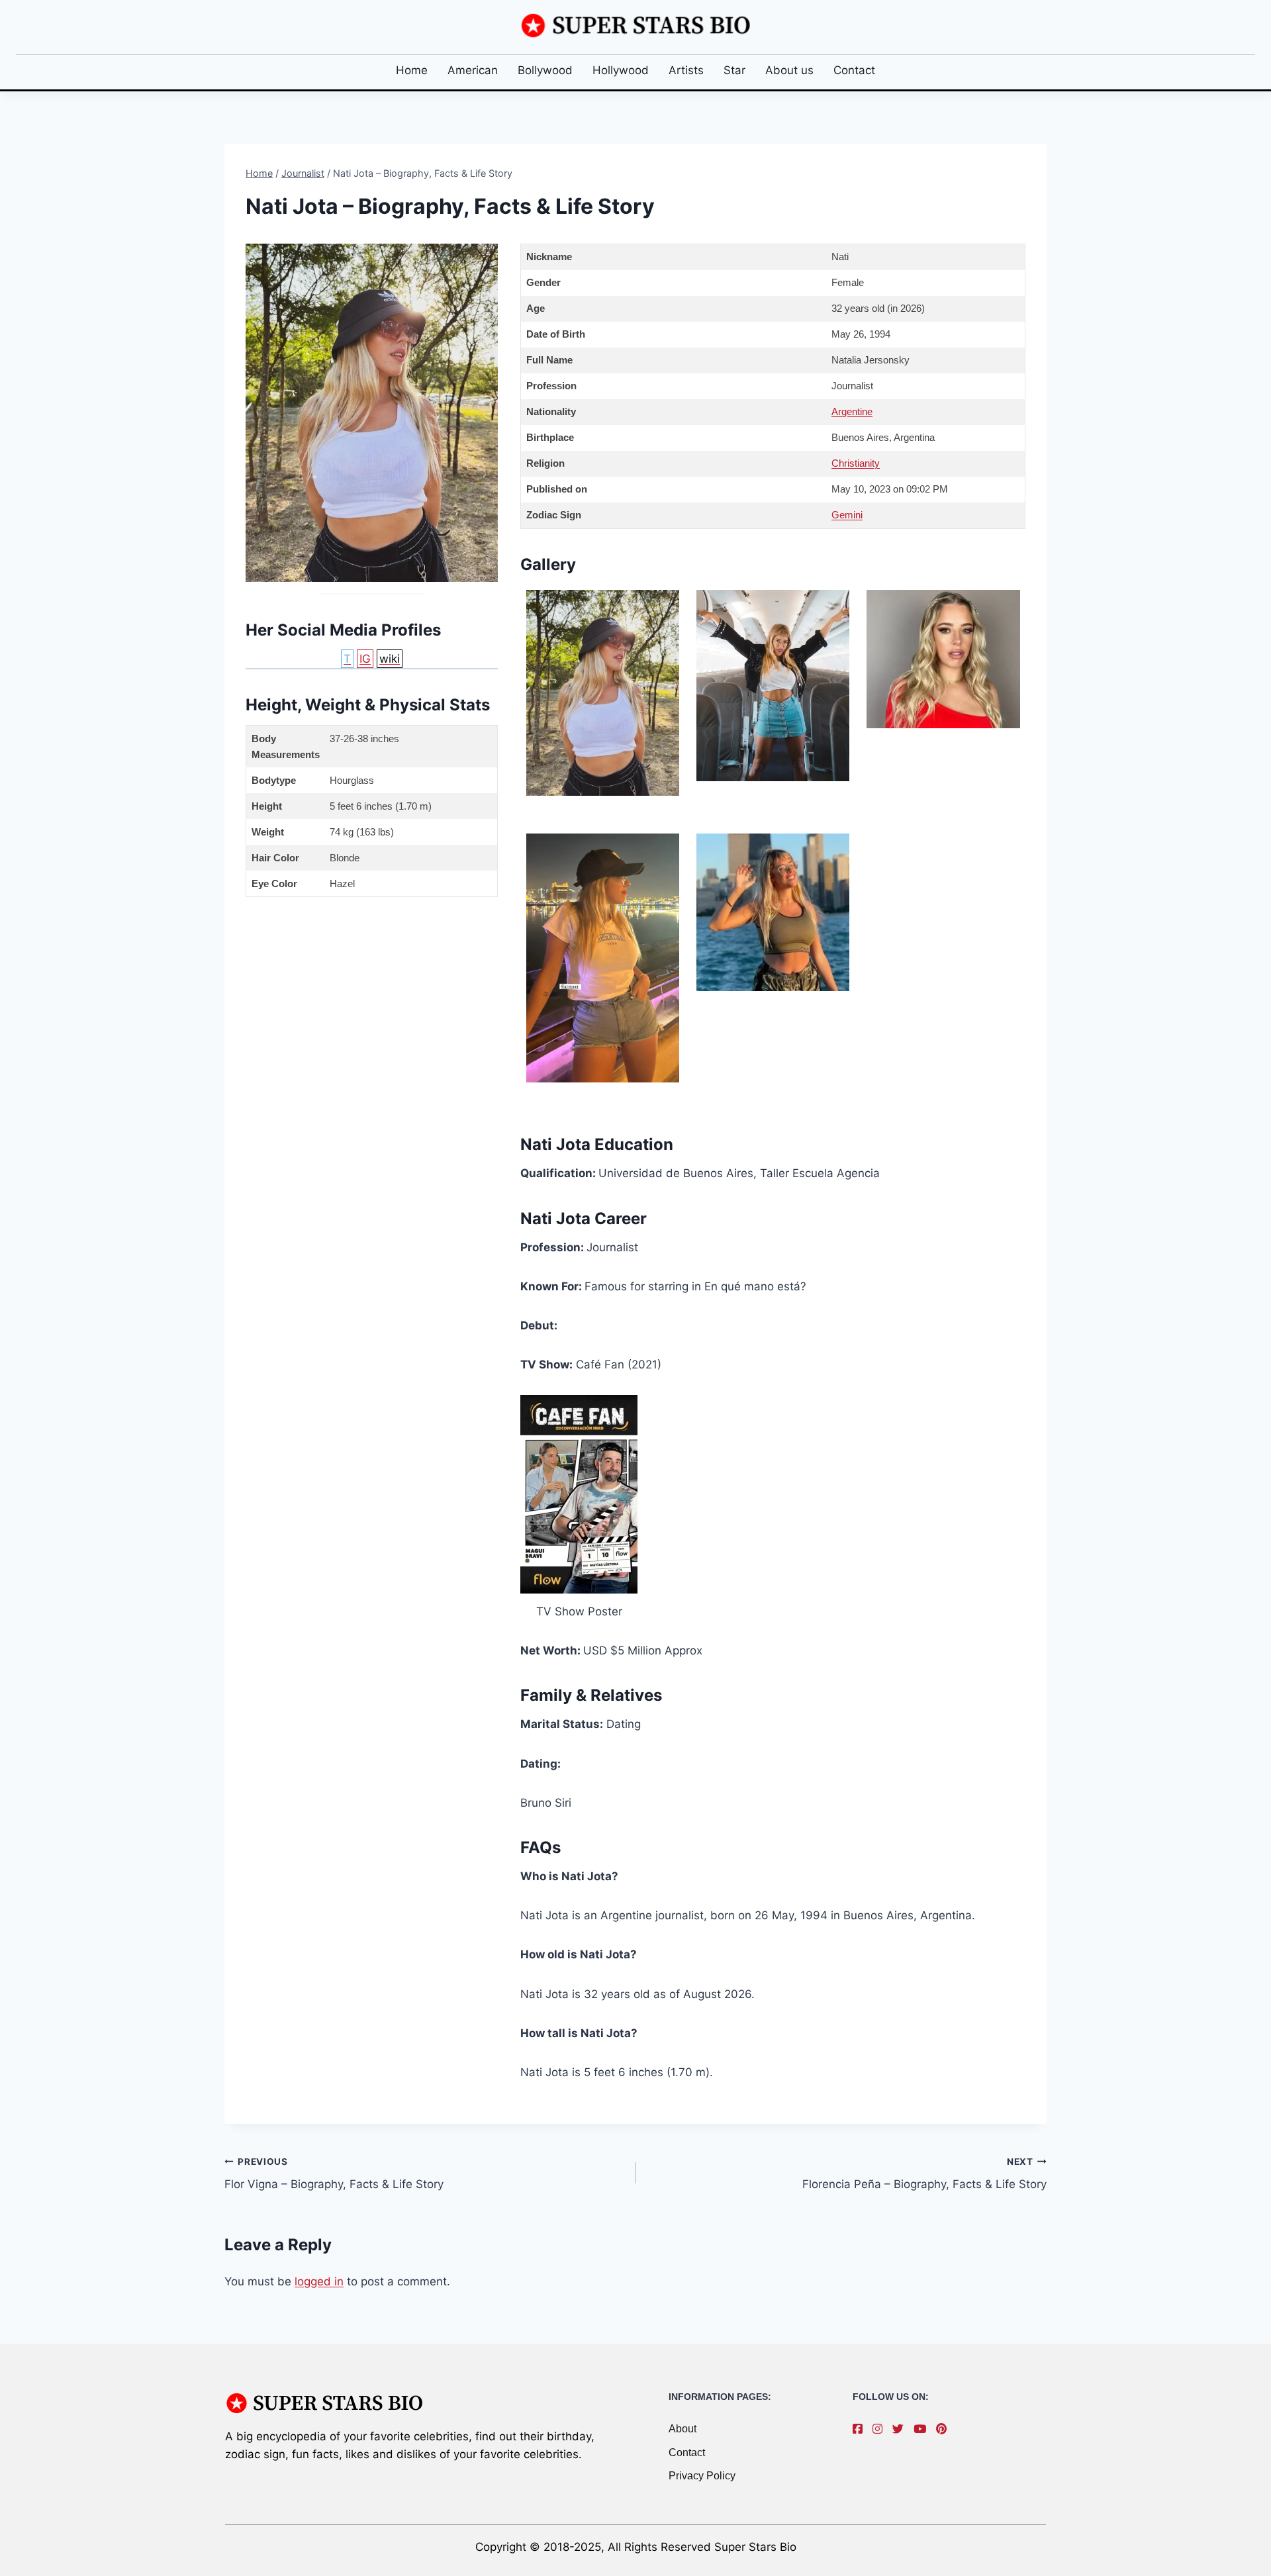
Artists (686, 70)
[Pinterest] (945, 2429)
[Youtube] (923, 2429)
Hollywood (621, 70)
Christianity (856, 463)
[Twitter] (901, 2429)
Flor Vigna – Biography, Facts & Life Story (334, 2174)
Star (734, 70)
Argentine (852, 411)
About (683, 2429)
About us (789, 70)
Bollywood (545, 70)
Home (412, 70)
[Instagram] (881, 2429)
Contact (854, 70)
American (473, 70)
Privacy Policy (702, 2476)
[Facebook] (861, 2429)
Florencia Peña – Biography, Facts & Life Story (924, 2174)
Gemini (847, 515)
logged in (319, 2281)
